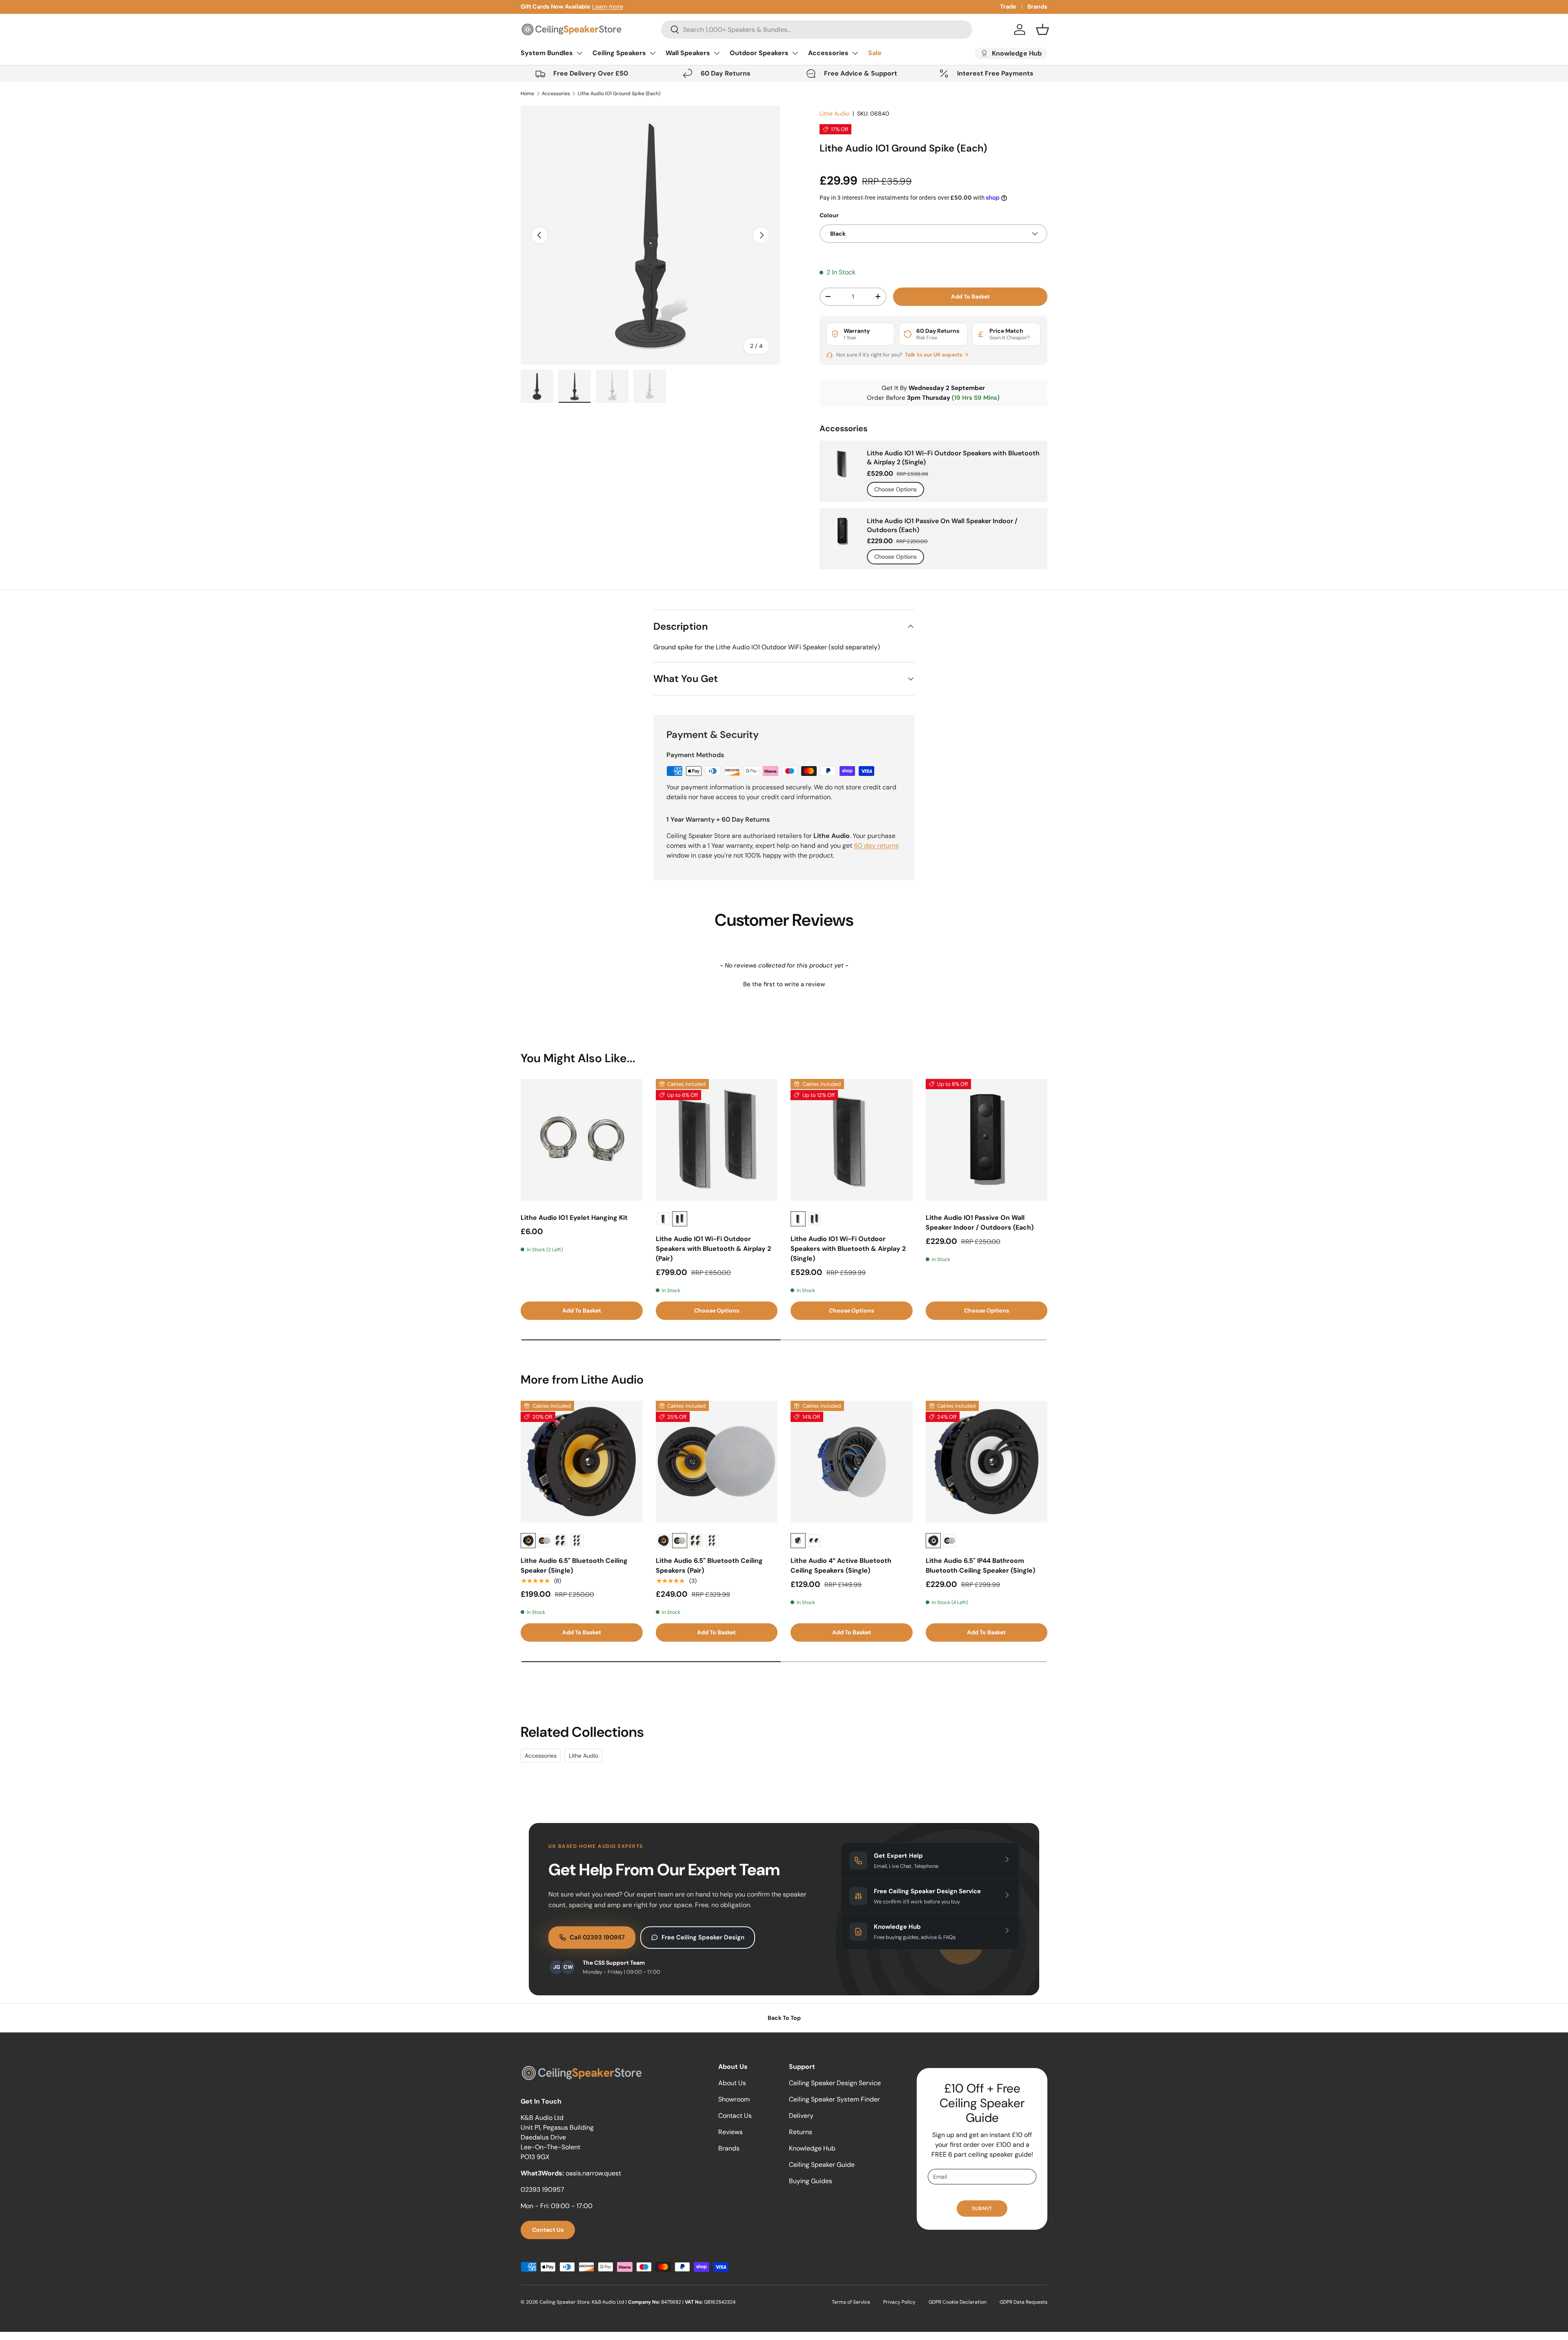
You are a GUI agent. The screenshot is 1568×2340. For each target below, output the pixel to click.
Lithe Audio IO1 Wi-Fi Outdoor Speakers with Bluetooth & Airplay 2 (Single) (953, 458)
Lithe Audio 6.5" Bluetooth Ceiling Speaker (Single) (574, 1566)
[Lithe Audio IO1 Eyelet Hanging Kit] (582, 1140)
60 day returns (876, 846)
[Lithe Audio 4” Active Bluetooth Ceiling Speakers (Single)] (852, 1462)
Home (527, 94)
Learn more (608, 7)
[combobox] (816, 30)
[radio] (663, 1219)
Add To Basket (970, 296)
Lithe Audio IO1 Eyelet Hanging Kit (574, 1218)
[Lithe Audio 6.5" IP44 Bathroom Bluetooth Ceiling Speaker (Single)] (987, 1462)
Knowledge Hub (812, 2148)
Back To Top (784, 2018)
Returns (801, 2132)
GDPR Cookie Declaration (958, 2302)
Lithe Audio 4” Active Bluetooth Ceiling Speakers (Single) (841, 1566)
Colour (829, 215)
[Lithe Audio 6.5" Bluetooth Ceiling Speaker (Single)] (582, 1462)
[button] (1042, 29)
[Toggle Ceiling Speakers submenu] (653, 53)
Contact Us (548, 2230)
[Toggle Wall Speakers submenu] (717, 53)
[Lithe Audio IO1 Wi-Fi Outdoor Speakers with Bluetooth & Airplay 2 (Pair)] (717, 1140)
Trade (1008, 7)
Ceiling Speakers (619, 53)
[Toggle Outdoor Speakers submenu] (795, 53)
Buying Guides (811, 2181)
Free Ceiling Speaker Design (703, 1937)
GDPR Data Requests (1023, 2302)
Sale (875, 53)
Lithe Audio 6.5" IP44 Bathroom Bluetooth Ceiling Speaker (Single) (980, 1566)
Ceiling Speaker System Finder (834, 2099)
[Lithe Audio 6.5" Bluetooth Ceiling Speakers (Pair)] (717, 1462)
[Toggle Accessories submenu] (855, 53)
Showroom (734, 2099)
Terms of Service (851, 2302)
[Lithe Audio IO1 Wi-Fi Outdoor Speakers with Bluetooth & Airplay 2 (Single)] (852, 1140)
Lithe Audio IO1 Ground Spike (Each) (619, 94)
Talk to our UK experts (934, 355)
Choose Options (895, 489)
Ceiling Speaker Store (565, 2302)
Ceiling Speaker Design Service (835, 2083)
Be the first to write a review (784, 984)
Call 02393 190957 (597, 1937)
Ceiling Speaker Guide (822, 2165)
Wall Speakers (688, 53)
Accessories (828, 53)
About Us (732, 2083)
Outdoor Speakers (759, 53)
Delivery (801, 2116)
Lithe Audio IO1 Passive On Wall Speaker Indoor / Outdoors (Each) (942, 525)
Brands (1037, 7)
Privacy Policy (899, 2302)
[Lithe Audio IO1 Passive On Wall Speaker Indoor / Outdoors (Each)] (987, 1140)
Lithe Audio (834, 114)
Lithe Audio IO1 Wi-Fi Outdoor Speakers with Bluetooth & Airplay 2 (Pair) (713, 1249)
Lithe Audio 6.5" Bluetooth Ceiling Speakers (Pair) (709, 1566)
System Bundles (547, 53)
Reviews (731, 2132)
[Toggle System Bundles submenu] (579, 53)
